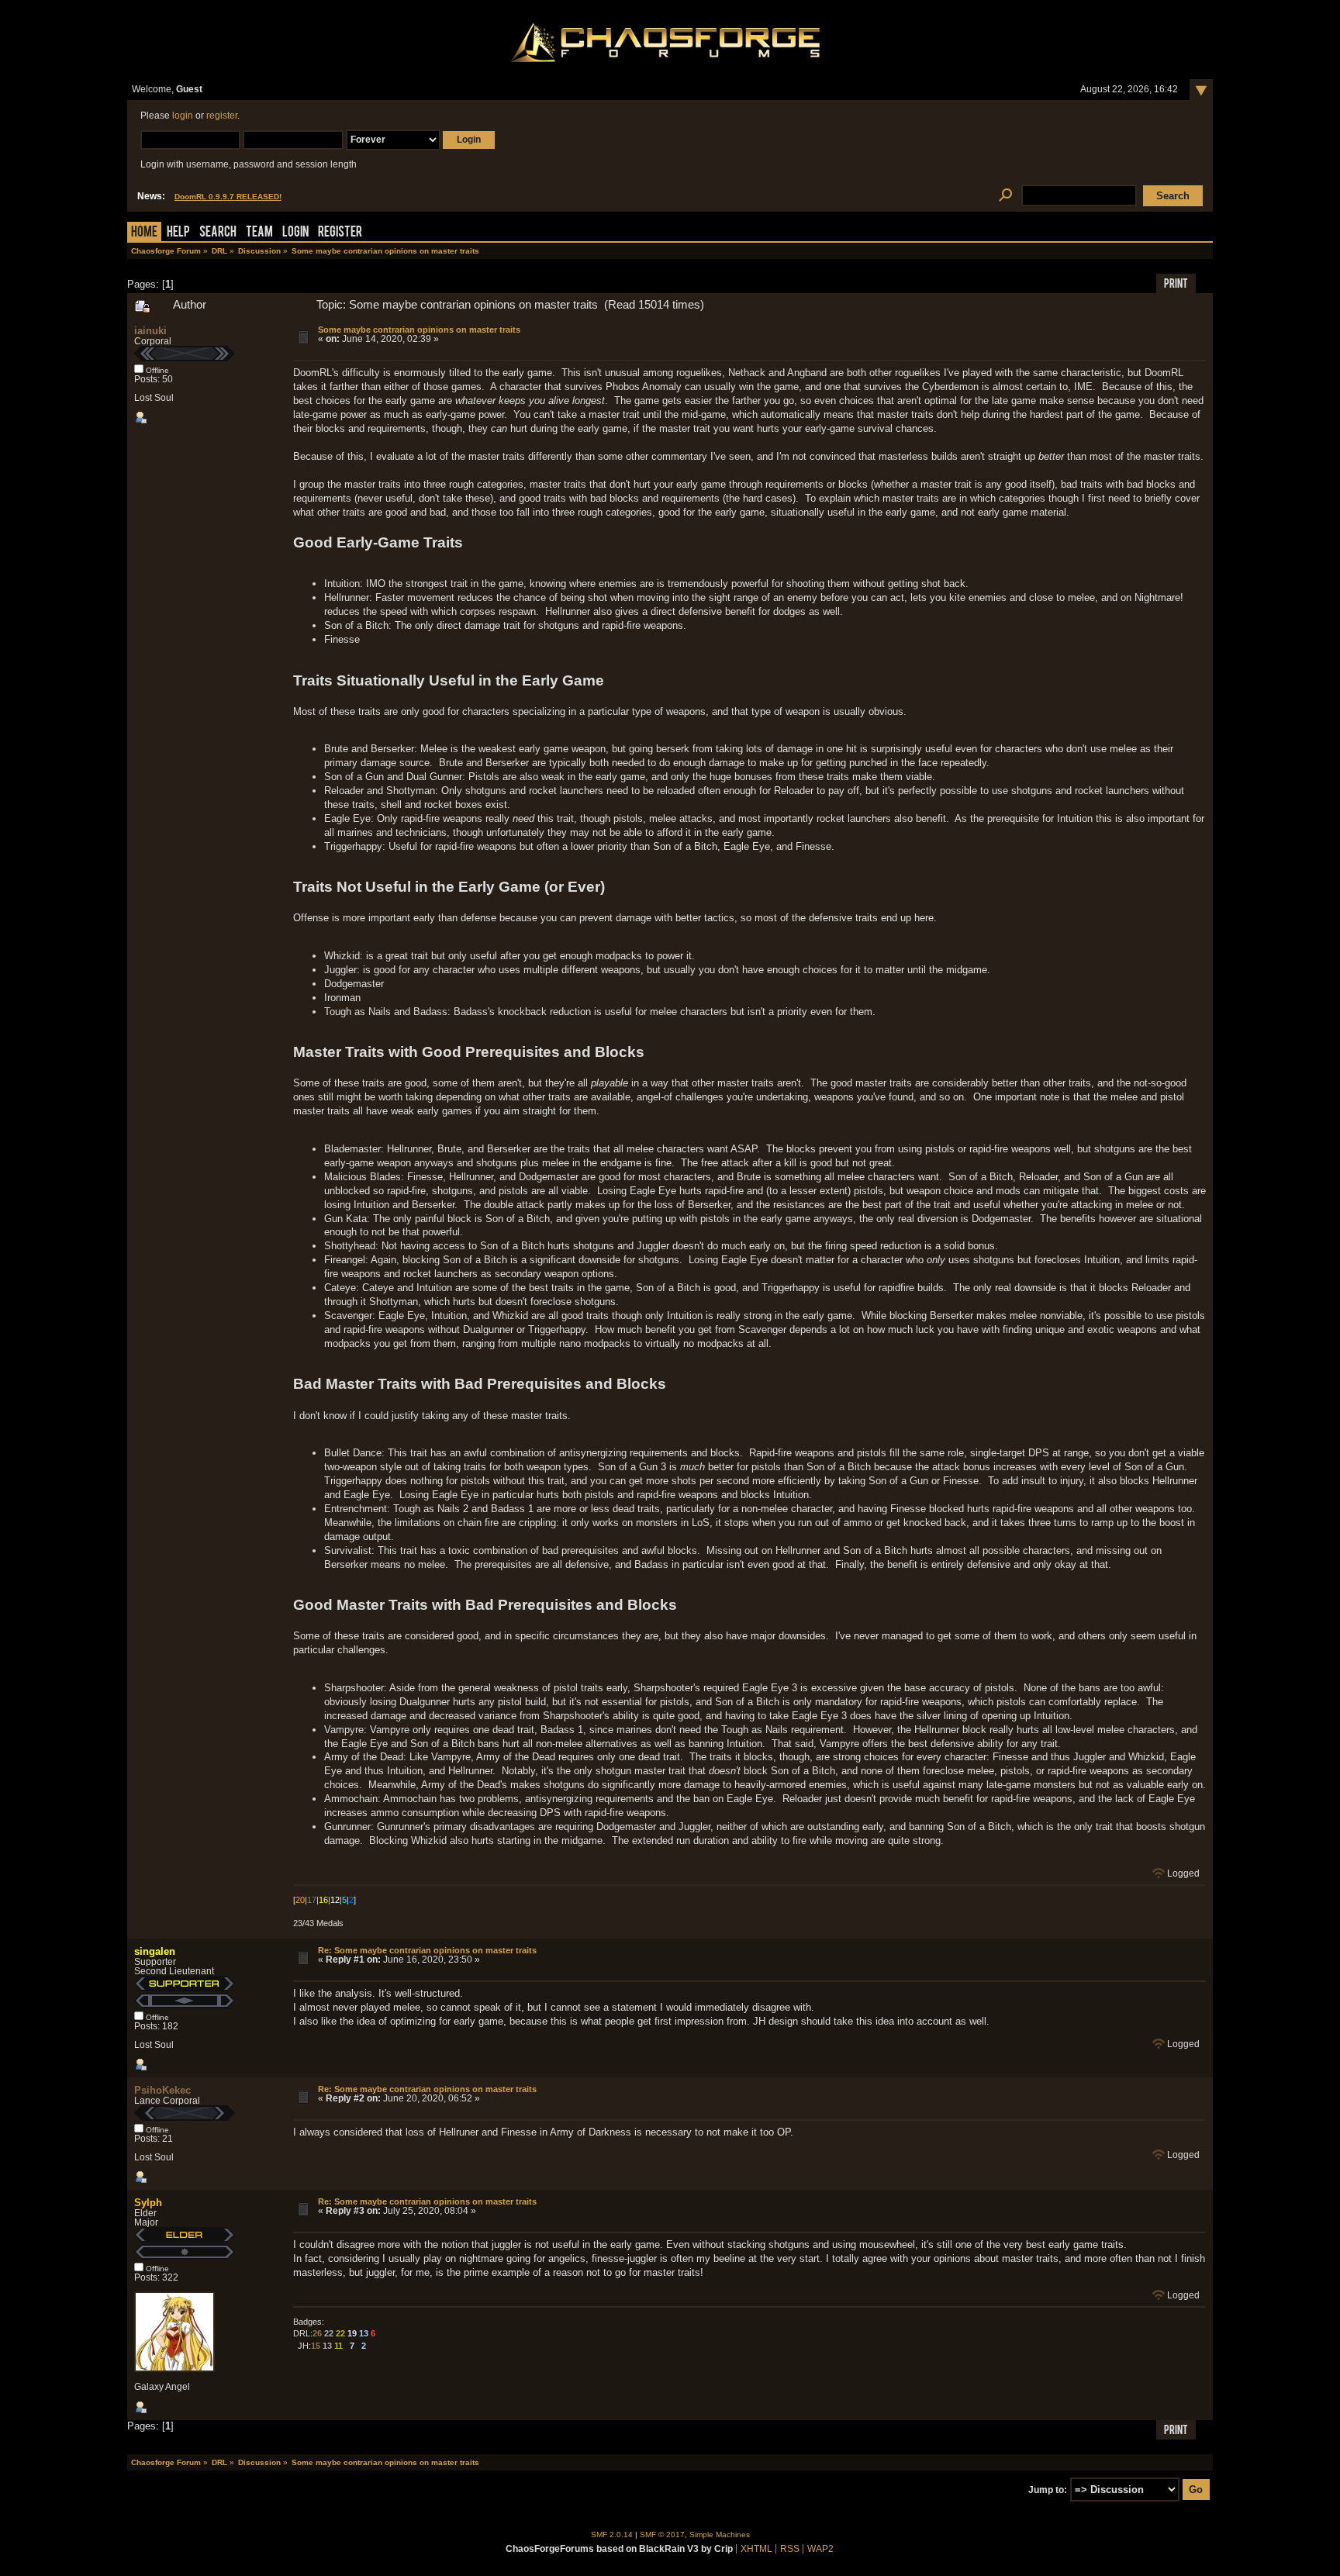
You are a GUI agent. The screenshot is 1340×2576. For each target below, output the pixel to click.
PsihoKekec (162, 2090)
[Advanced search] (1005, 196)
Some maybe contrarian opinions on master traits (419, 330)
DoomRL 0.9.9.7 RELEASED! (228, 197)
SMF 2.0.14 (612, 2535)
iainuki (150, 331)
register (222, 116)
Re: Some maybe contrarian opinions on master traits (427, 1950)
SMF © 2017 (662, 2535)
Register (340, 233)
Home (144, 233)
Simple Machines (720, 2535)
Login (295, 233)
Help (178, 233)
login (183, 116)
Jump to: (1048, 2490)
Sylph (148, 2203)
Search (218, 233)
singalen (155, 1951)
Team (259, 233)
